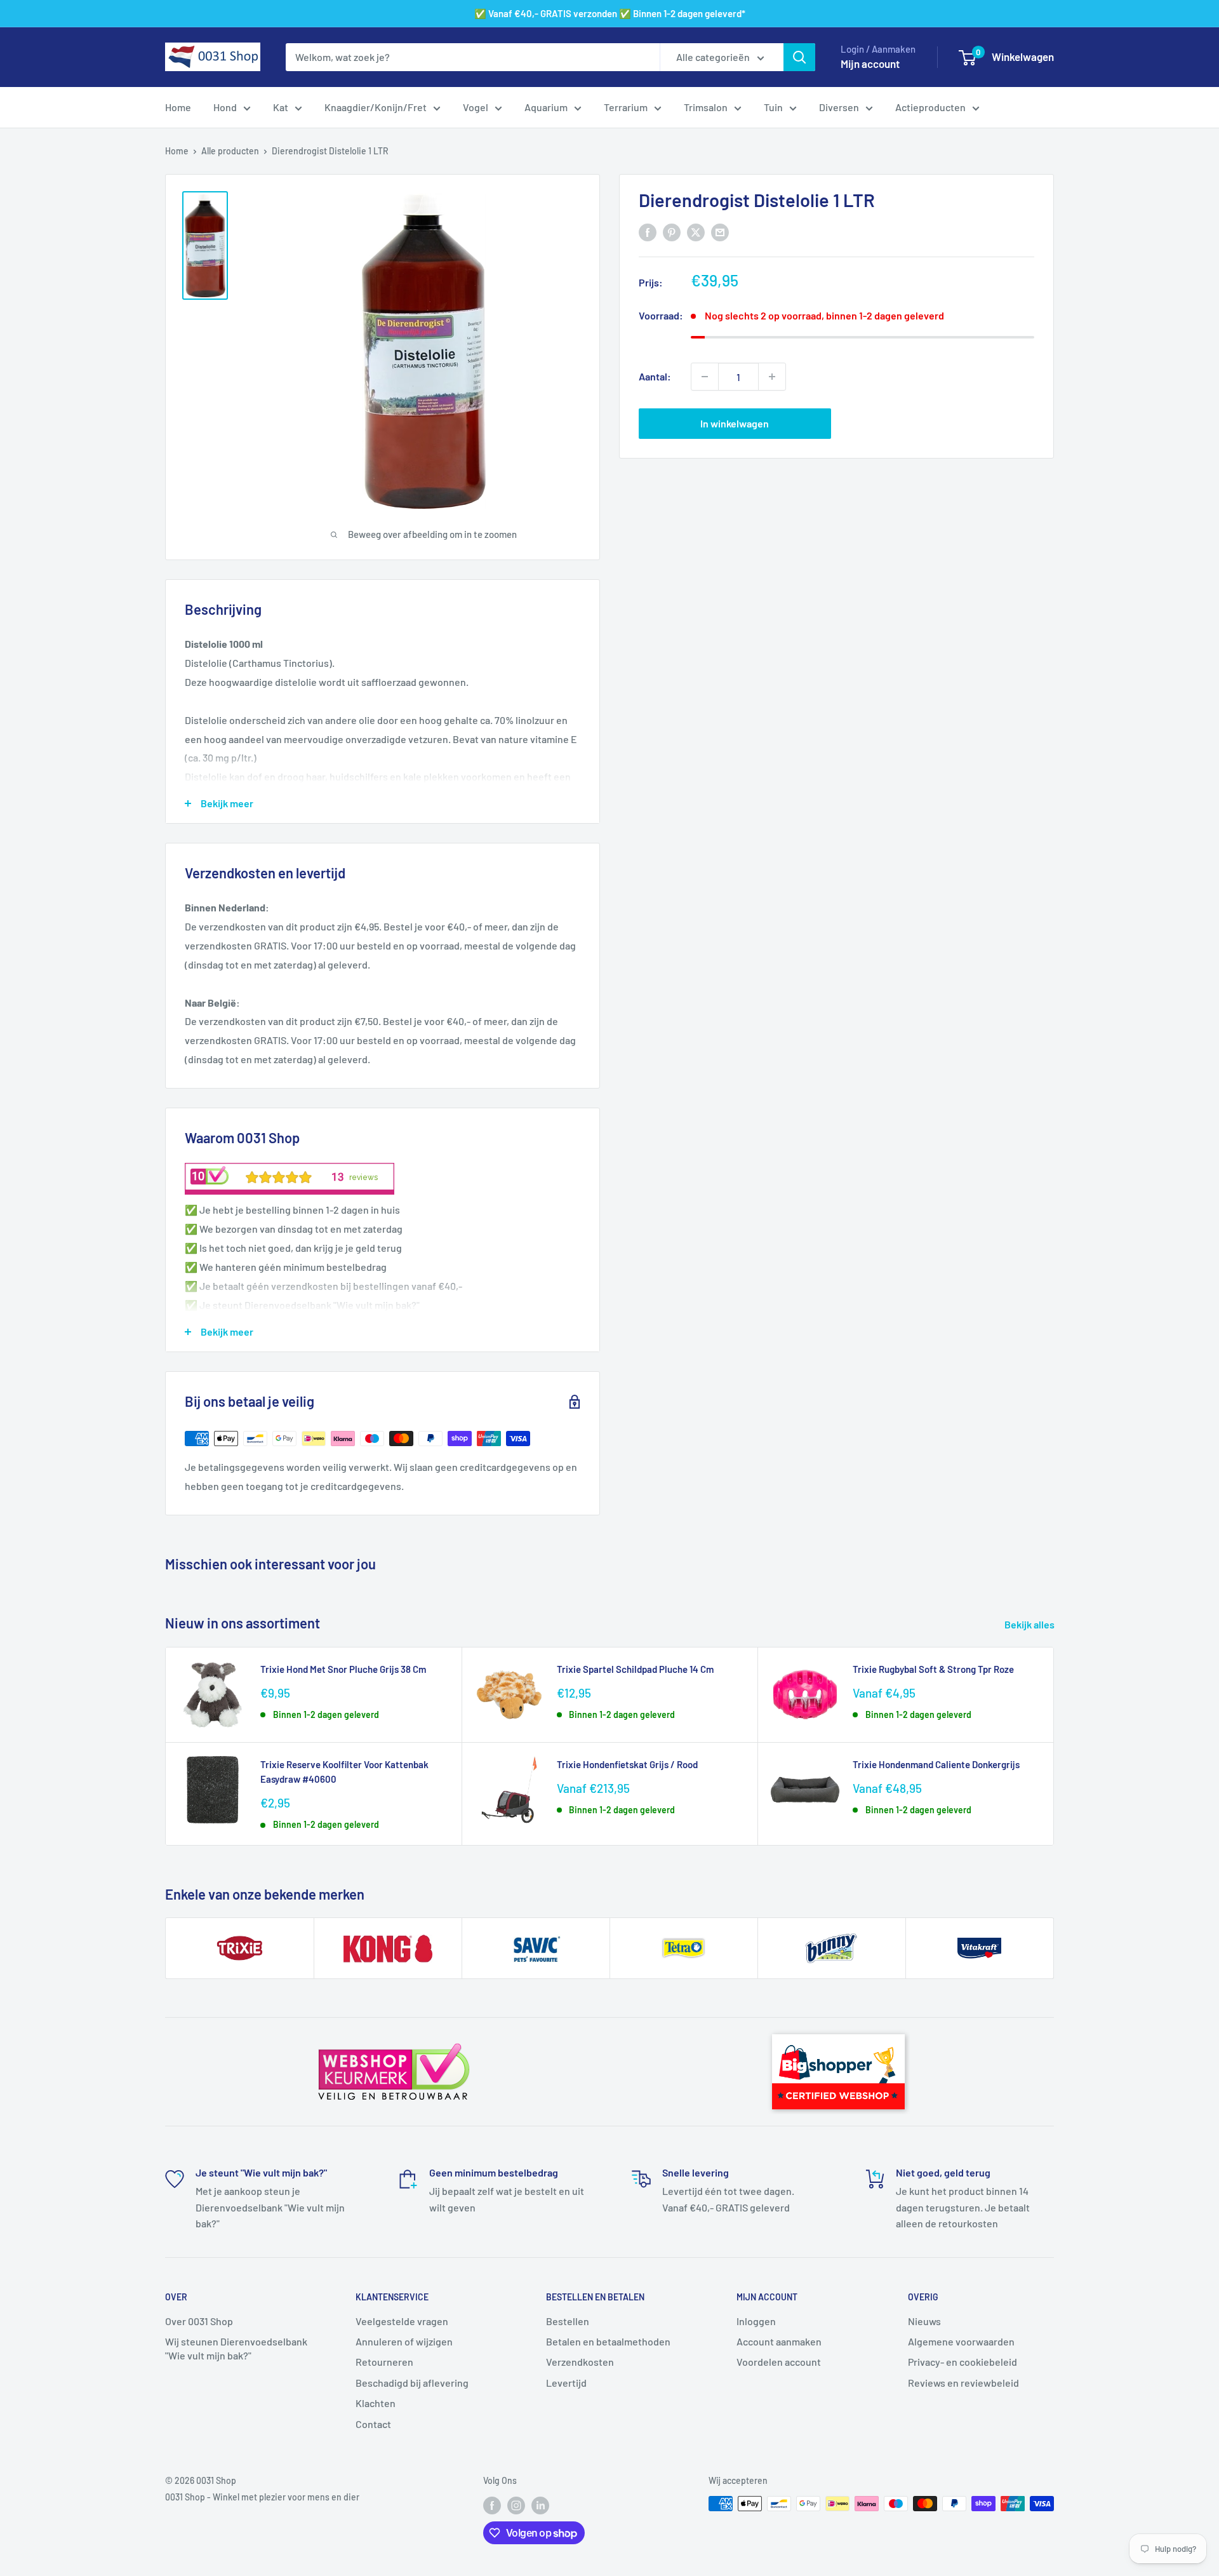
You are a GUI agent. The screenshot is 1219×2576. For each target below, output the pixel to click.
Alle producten (230, 151)
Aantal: (655, 376)
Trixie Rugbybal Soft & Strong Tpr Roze (933, 1669)
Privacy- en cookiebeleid (963, 2362)
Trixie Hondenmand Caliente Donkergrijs (936, 1764)
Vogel (476, 107)
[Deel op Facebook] (648, 231)
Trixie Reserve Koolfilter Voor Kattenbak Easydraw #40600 (344, 1772)
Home (178, 107)
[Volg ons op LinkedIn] (540, 2505)
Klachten (376, 2403)
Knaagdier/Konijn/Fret (376, 107)
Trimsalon (706, 107)
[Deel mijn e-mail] (720, 231)
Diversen (839, 107)
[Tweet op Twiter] (696, 231)
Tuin (773, 107)
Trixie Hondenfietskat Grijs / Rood (627, 1764)
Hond (225, 107)
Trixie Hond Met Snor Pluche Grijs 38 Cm (343, 1669)
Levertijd (566, 2383)
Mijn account (870, 64)
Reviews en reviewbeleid (963, 2383)
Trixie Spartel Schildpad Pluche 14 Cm (635, 1669)
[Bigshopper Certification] (838, 2029)
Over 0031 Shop (199, 2321)
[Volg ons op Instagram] (516, 2505)
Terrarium (626, 107)
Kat (281, 107)
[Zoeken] (799, 57)
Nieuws (924, 2321)
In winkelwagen (735, 423)
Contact (373, 2424)
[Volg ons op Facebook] (492, 2505)
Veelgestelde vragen (402, 2321)
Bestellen (568, 2321)
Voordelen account (779, 2362)
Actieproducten (930, 107)
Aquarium (546, 107)
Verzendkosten (580, 2362)
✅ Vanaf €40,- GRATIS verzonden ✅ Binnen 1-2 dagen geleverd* (610, 13)
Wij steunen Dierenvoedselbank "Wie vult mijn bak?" (236, 2348)
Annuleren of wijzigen (404, 2341)
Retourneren (384, 2362)
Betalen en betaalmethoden (608, 2341)
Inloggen (756, 2321)
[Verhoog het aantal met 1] (772, 377)
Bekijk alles (1030, 1624)
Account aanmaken (779, 2341)
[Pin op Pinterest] (672, 231)
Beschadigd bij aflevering (412, 2383)
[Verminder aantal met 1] (705, 377)
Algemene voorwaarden (961, 2341)
